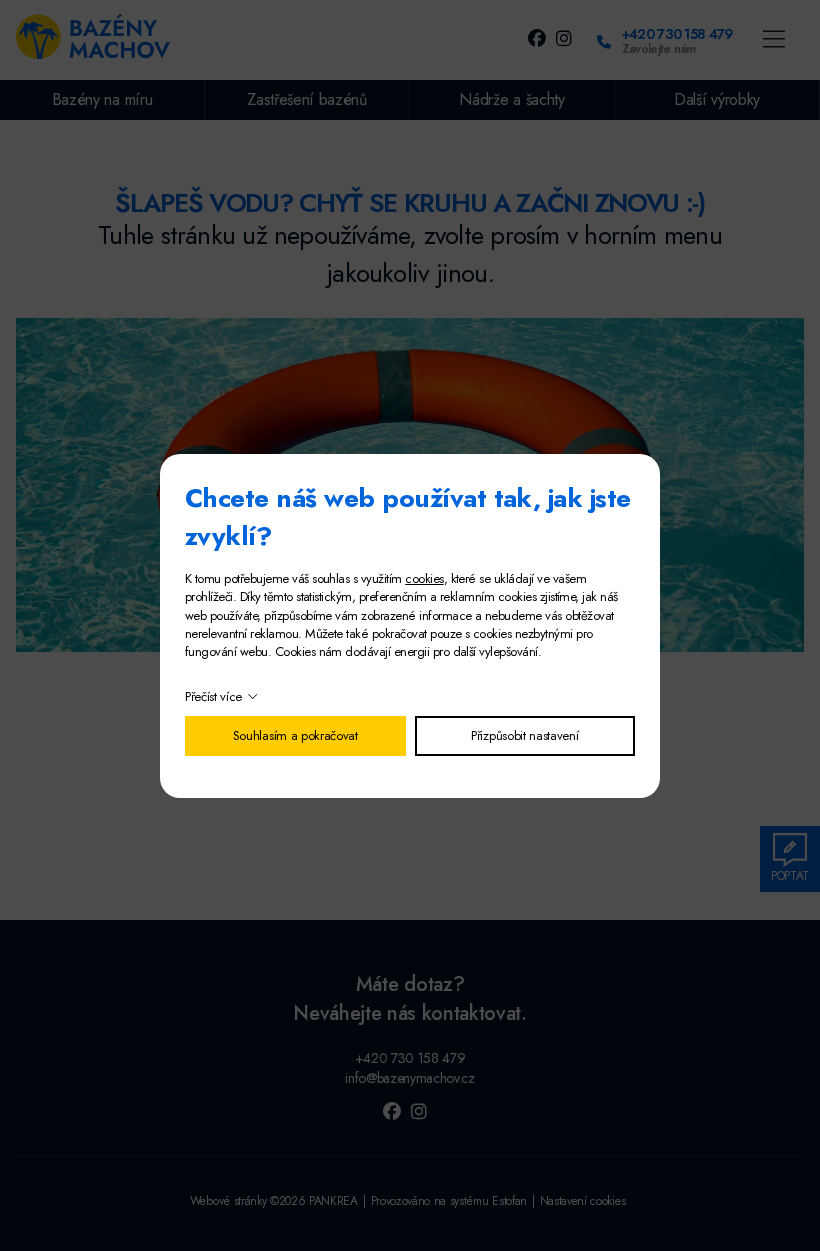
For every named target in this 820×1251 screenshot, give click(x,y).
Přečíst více (213, 696)
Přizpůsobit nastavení (524, 735)
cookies (424, 578)
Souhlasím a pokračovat (295, 735)
